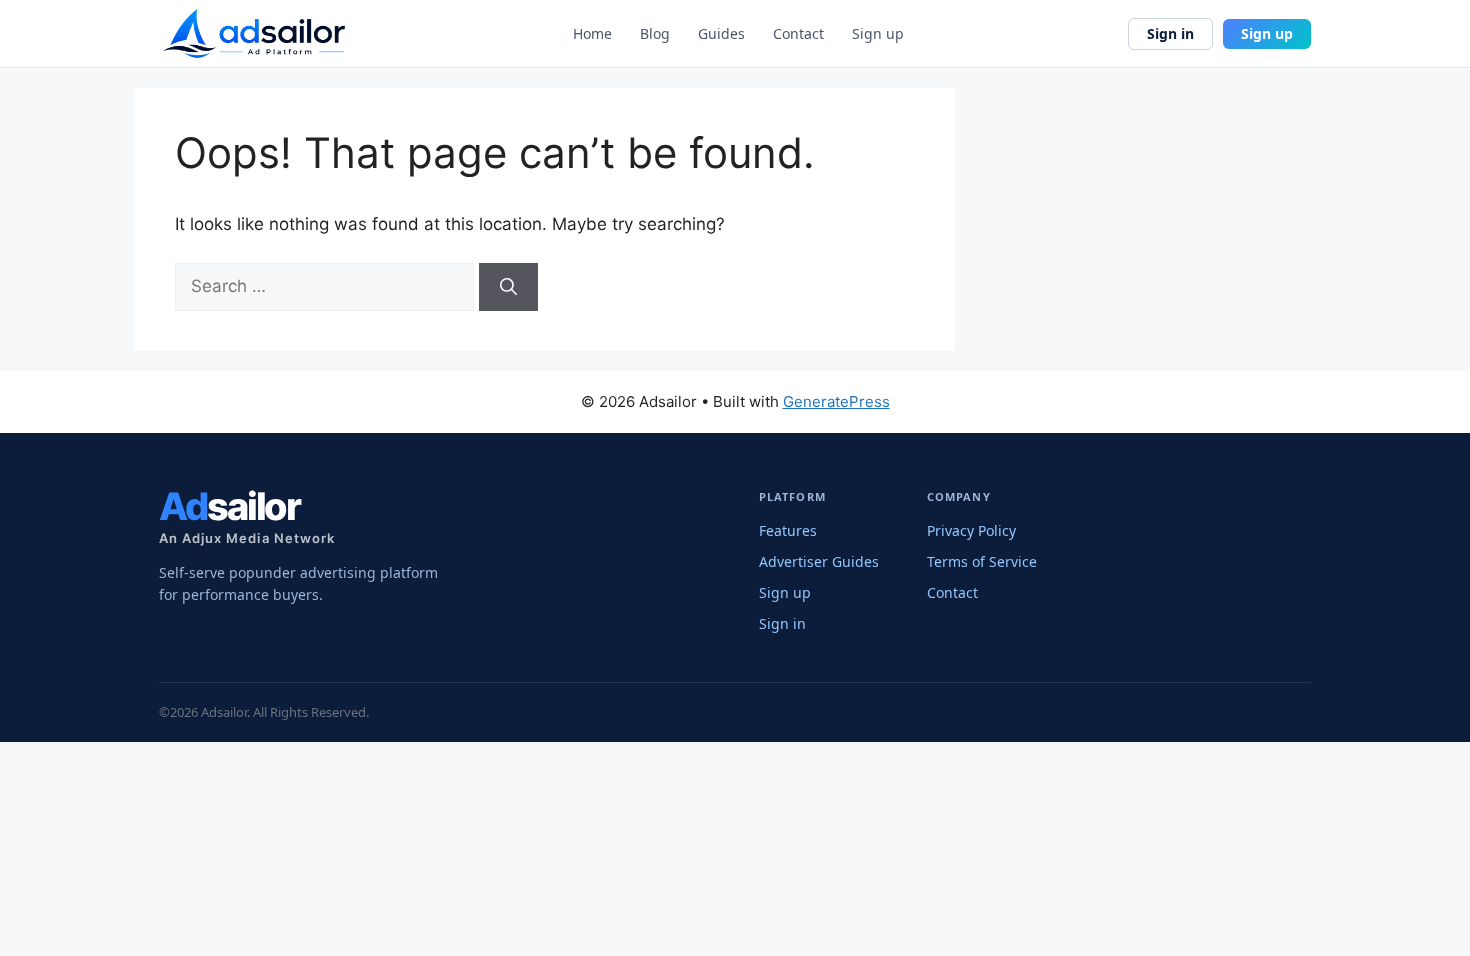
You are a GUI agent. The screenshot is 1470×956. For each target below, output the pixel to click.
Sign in (1170, 33)
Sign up (878, 34)
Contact (798, 34)
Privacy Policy (971, 530)
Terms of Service (982, 561)
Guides (721, 34)
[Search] (508, 287)
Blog (655, 34)
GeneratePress (836, 401)
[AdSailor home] (254, 33)
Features (788, 530)
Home (592, 34)
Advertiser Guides (819, 561)
